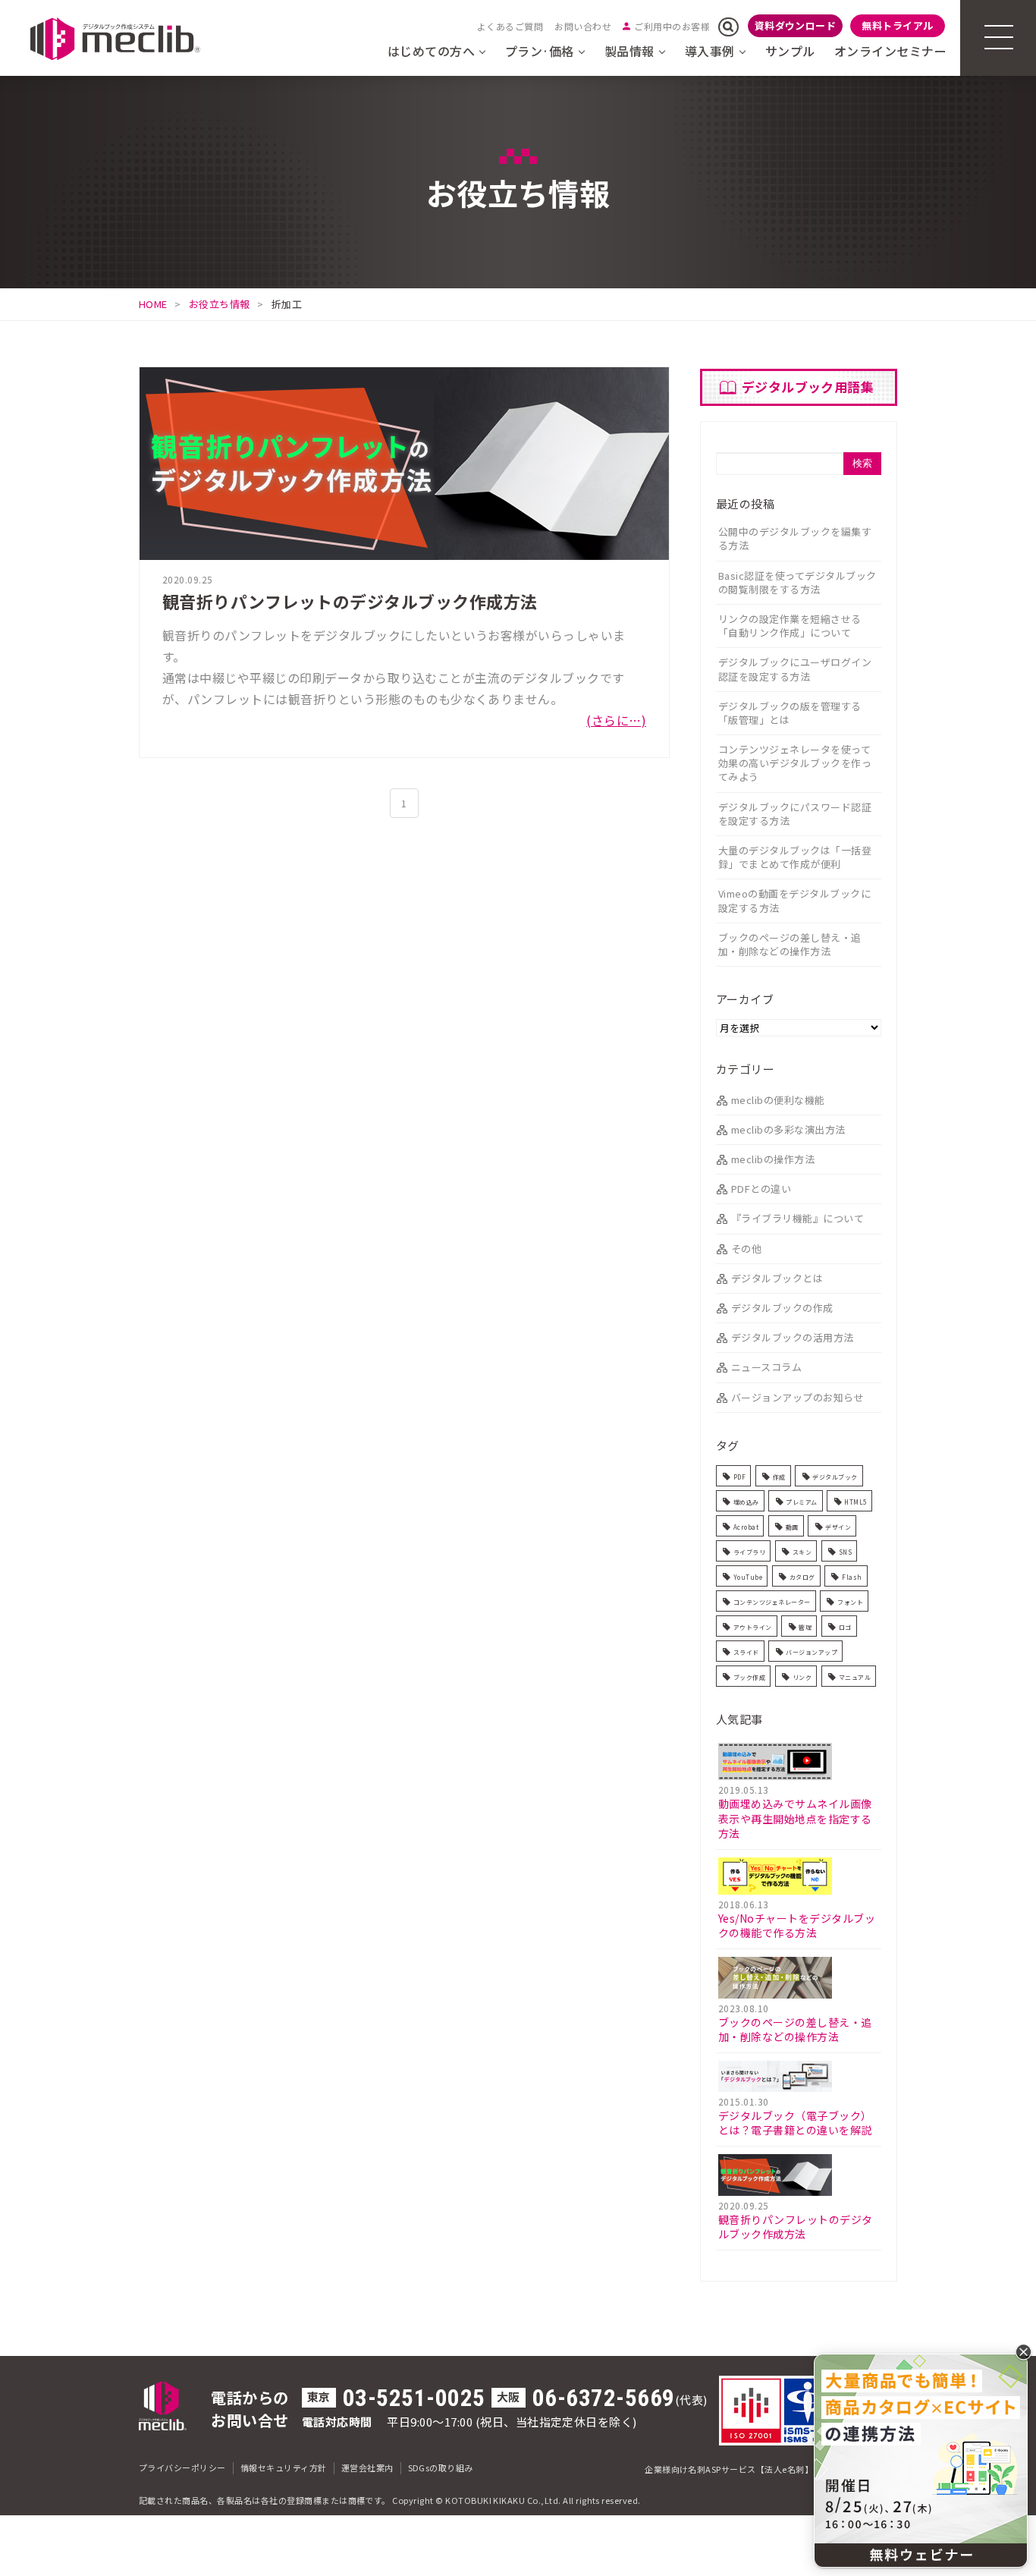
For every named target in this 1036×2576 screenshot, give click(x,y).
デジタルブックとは (777, 1278)
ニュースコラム (766, 1367)
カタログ (802, 1577)
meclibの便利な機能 (778, 1100)
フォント (850, 1602)
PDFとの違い (761, 1189)
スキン (802, 1552)
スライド (746, 1652)
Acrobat (746, 1527)
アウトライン (753, 1627)
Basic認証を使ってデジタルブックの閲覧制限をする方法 (797, 582)
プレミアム (801, 1502)
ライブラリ (749, 1552)
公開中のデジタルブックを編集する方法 (795, 538)
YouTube (748, 1577)
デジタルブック (835, 1477)
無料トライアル (897, 25)
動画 (792, 1527)
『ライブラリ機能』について (797, 1218)
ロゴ (845, 1627)
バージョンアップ (812, 1652)
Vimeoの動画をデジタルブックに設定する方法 (794, 900)
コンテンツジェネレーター (772, 1602)
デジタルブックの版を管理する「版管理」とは (790, 713)
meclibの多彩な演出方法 (788, 1129)
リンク (802, 1677)
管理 (805, 1627)
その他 (746, 1249)
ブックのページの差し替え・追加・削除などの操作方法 (790, 944)
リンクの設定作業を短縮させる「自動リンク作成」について (790, 626)
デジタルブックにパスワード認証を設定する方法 (795, 814)
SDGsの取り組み (441, 2467)
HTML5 (855, 1502)
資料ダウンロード (796, 25)
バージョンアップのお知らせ (797, 1397)
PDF (739, 1477)
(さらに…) (616, 720)
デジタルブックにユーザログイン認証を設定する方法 (795, 669)
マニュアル (855, 1677)
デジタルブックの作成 (782, 1308)
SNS (845, 1552)
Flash (852, 1577)
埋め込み (746, 1502)
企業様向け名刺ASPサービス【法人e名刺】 (729, 2469)
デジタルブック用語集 (808, 387)
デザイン (838, 1527)
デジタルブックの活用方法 (793, 1337)
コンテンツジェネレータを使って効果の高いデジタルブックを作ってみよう (795, 763)
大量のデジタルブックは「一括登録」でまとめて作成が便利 (795, 857)
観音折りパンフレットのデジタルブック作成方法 (350, 601)
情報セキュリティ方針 (284, 2467)
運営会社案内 (367, 2467)
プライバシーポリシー (182, 2467)
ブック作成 (749, 1677)
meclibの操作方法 (773, 1159)
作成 (779, 1477)
